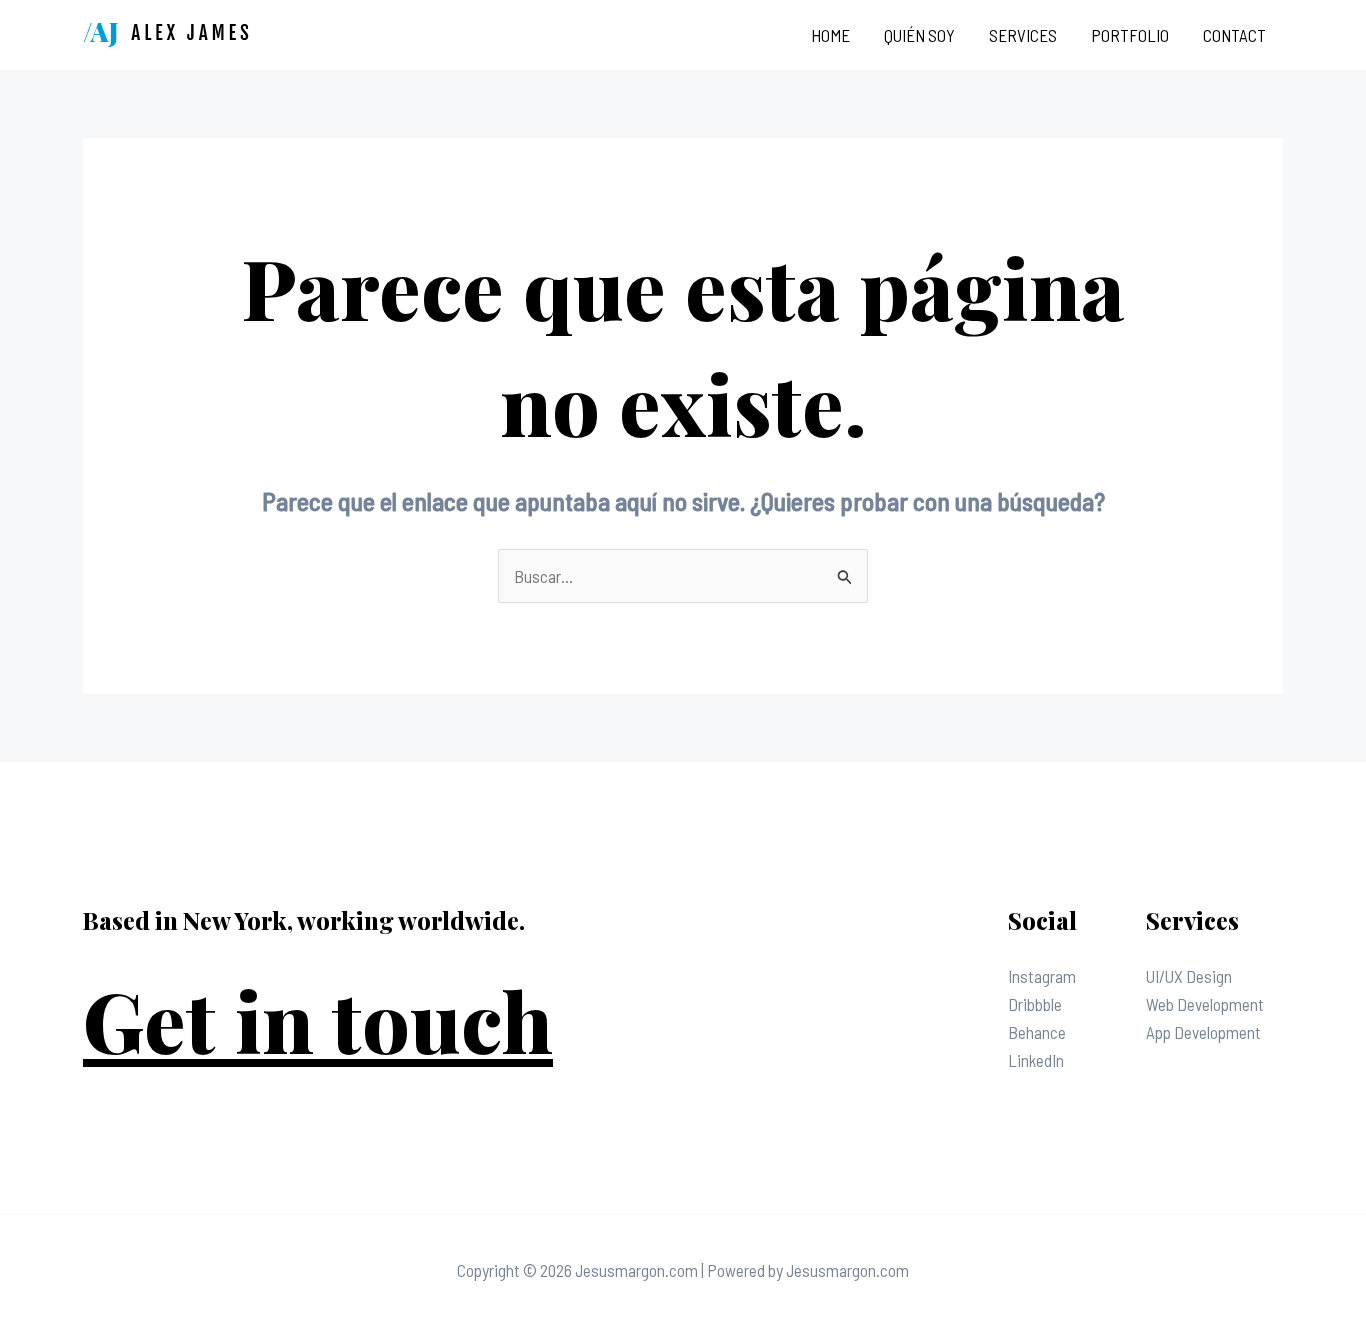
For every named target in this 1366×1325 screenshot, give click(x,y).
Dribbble (1035, 1004)
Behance (1037, 1032)
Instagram (1042, 976)
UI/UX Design (1189, 976)
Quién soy (919, 35)
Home (830, 35)
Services (1023, 35)
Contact (1234, 35)
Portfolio (1130, 35)
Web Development (1205, 1004)
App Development (1203, 1032)
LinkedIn (1036, 1060)
